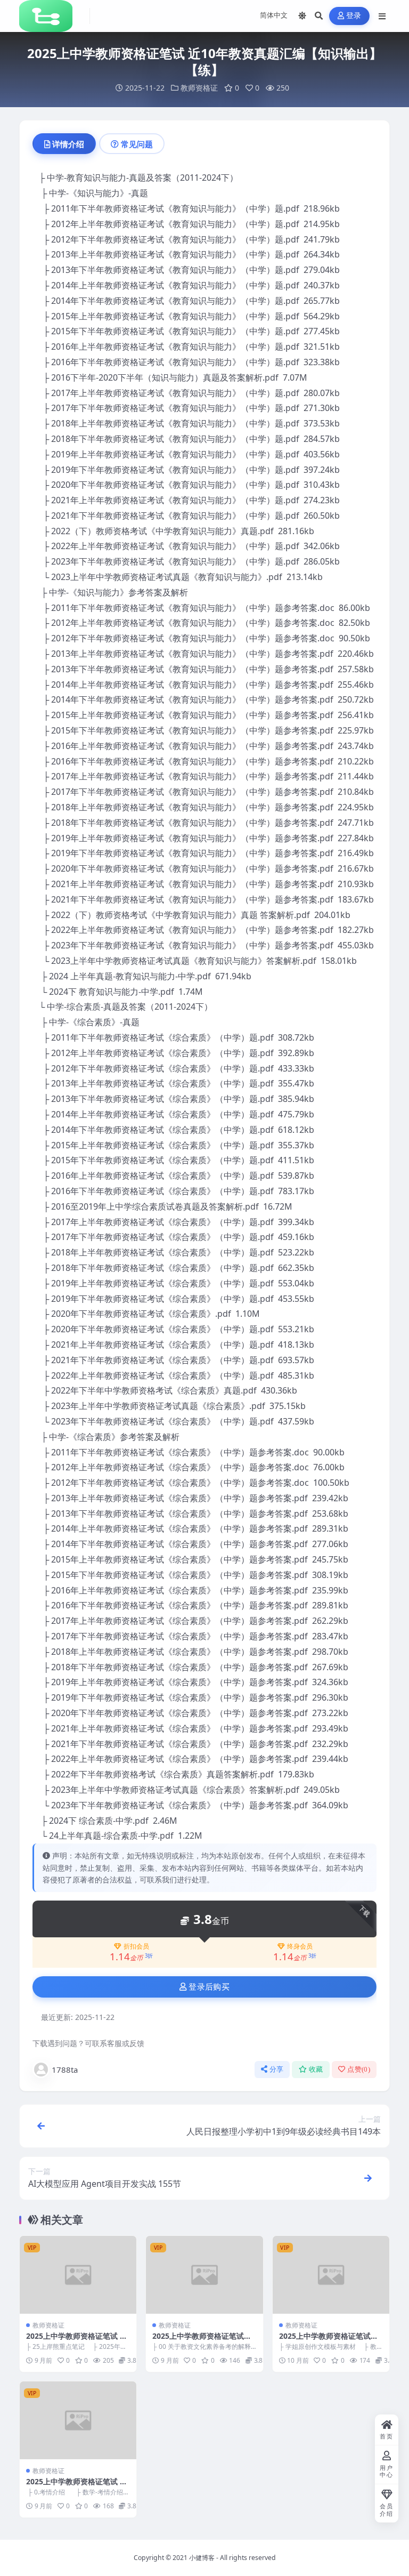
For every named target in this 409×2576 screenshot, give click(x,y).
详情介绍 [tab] (68, 144)
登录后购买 (209, 1987)
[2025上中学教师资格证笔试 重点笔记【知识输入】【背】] (78, 2275)
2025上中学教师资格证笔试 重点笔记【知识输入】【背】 (77, 2341)
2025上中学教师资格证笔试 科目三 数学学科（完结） (77, 2486)
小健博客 (202, 2558)
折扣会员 (136, 1946)
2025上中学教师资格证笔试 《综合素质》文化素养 (198, 2341)
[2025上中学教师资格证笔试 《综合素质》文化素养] (204, 2275)
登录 (354, 16)
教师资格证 (199, 88)
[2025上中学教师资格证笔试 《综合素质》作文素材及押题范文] (331, 2275)
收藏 (316, 2069)
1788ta (65, 2070)
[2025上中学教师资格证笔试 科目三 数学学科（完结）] (78, 2420)
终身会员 (300, 1946)
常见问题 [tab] (137, 144)
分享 (277, 2069)
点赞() (359, 2069)
